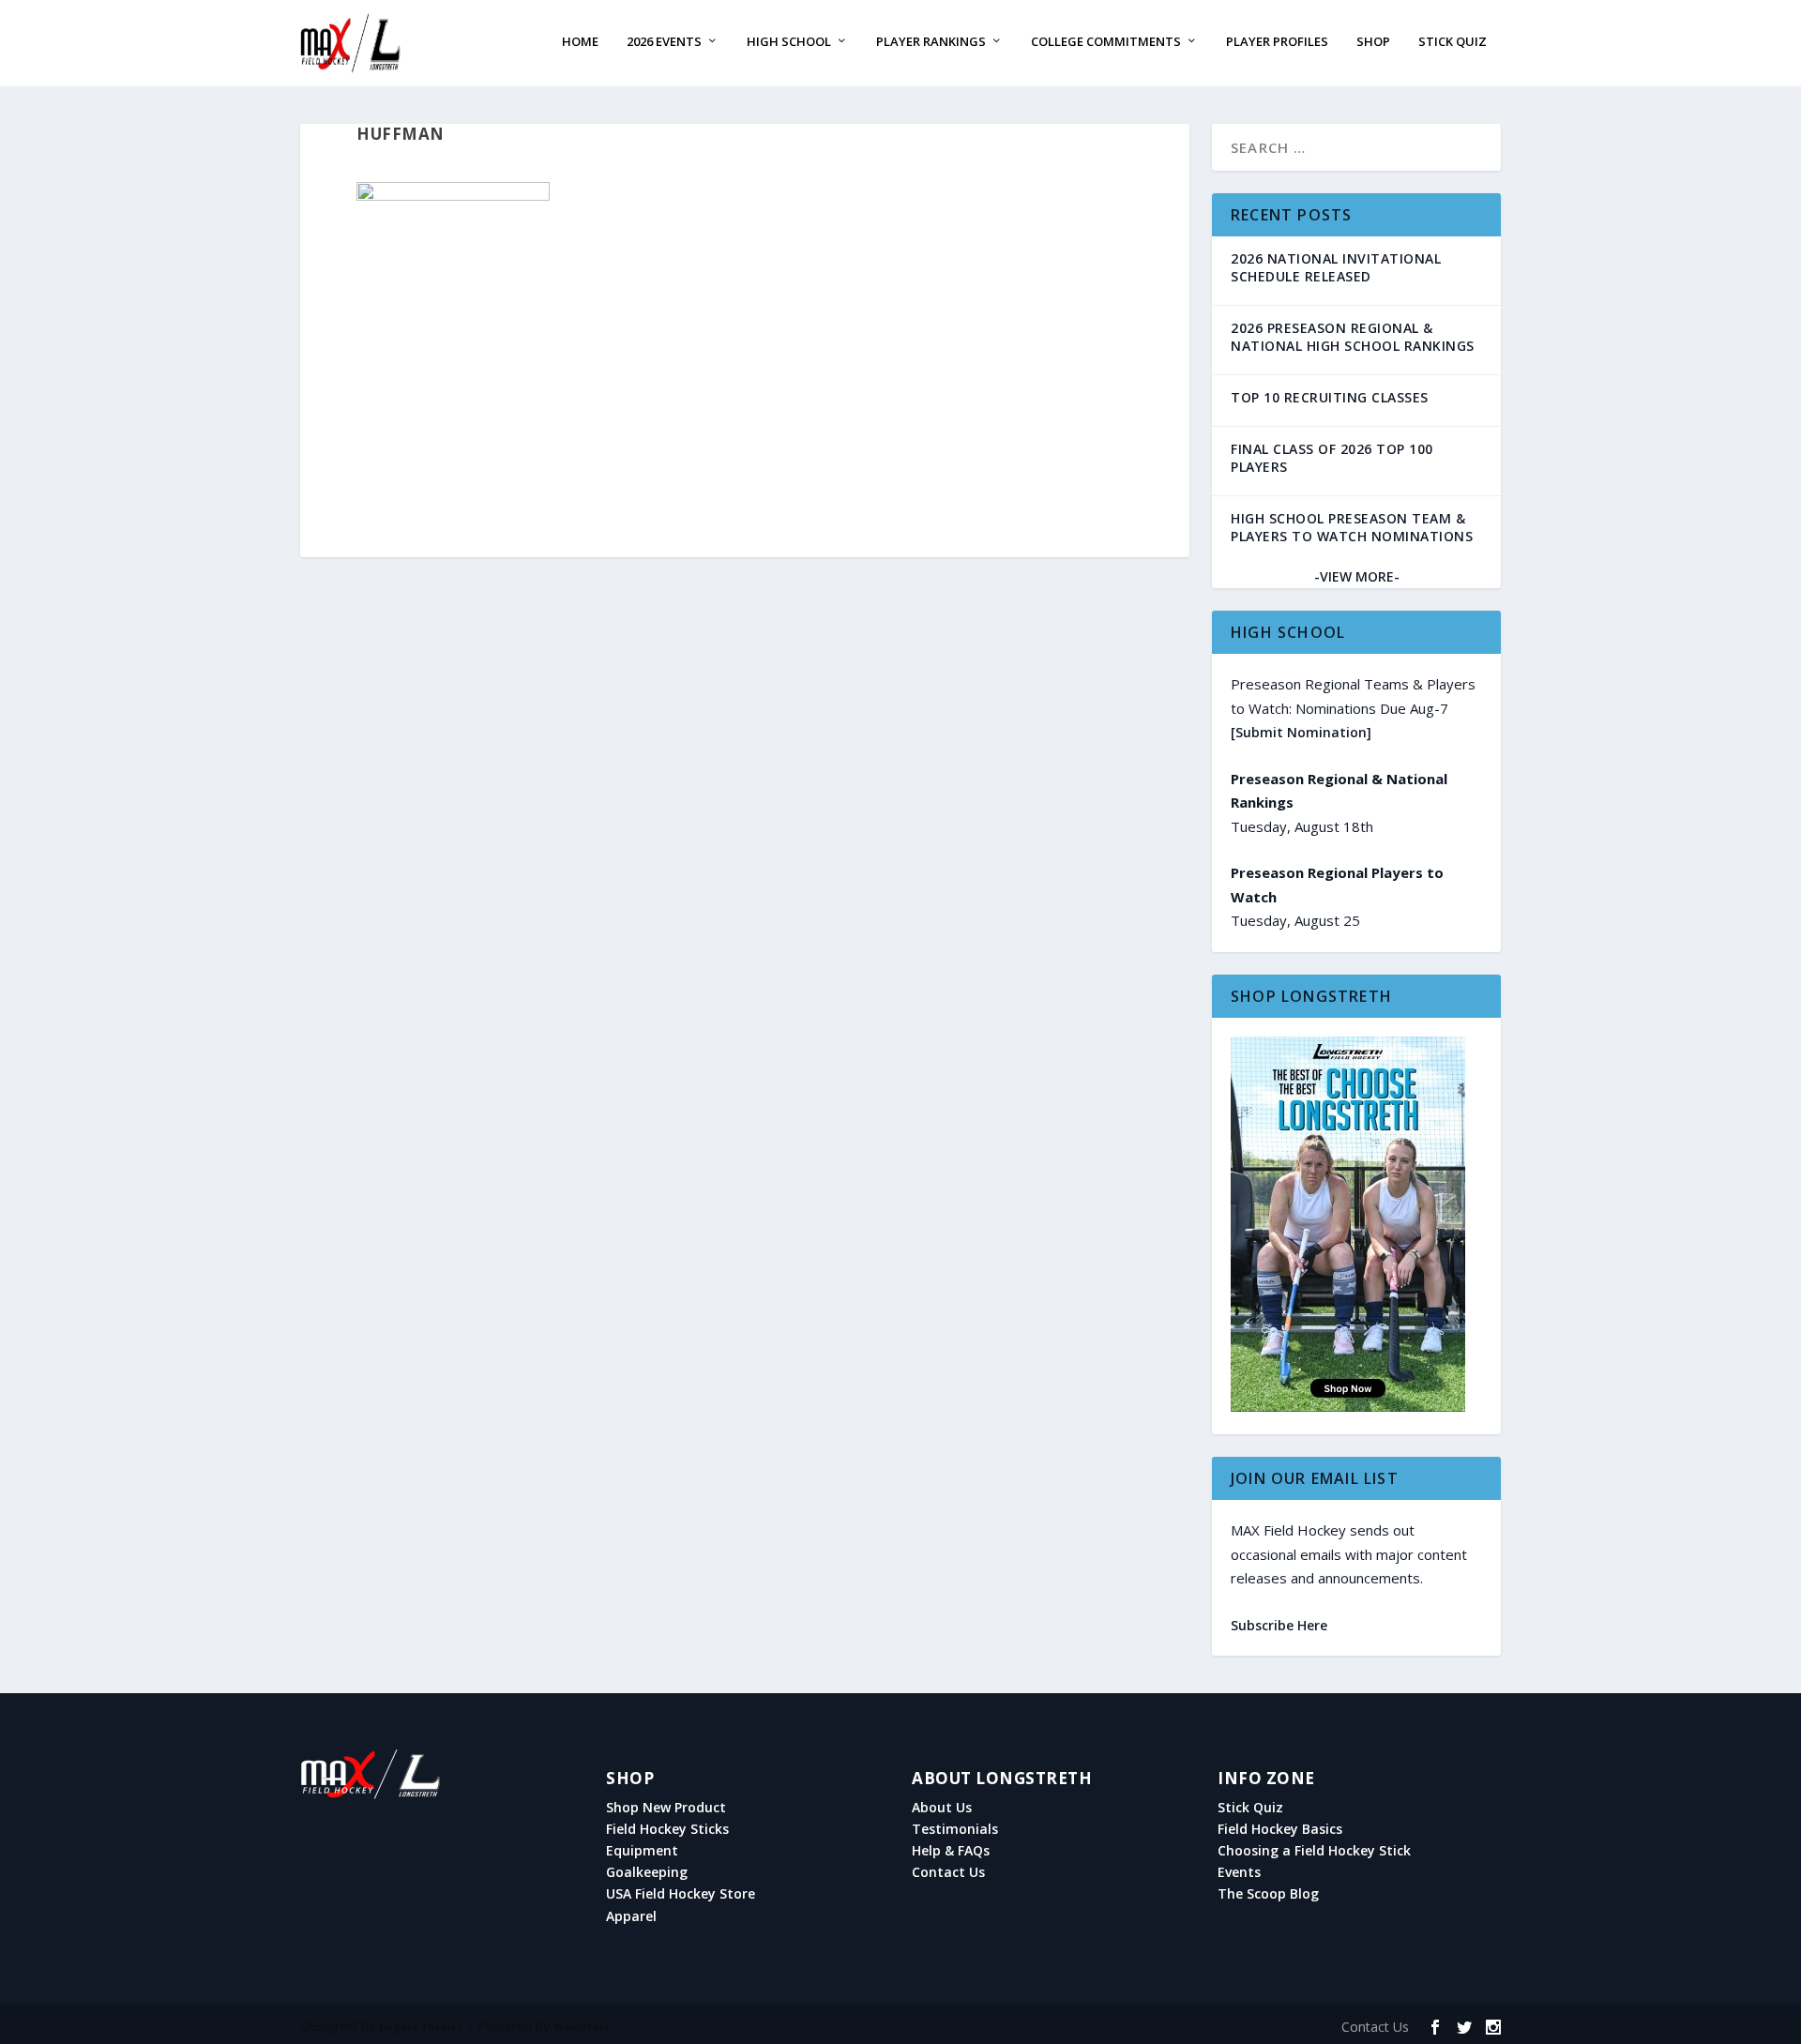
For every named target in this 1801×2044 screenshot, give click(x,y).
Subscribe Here (1279, 1625)
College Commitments (1106, 42)
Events (1239, 1872)
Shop (1373, 42)
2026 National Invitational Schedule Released (1336, 267)
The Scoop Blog (1268, 1894)
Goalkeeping (647, 1872)
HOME (580, 42)
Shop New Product (666, 1808)
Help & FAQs (951, 1851)
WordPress (582, 2027)
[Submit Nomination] (1301, 732)
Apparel (631, 1916)
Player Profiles (1277, 42)
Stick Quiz (1453, 42)
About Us (942, 1808)
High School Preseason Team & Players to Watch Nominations (1352, 527)
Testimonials (955, 1829)
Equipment (642, 1851)
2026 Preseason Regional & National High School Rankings (1353, 337)
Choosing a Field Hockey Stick (1314, 1851)
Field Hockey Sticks (667, 1829)
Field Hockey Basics (1280, 1829)
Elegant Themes (421, 2027)
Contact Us (948, 1872)
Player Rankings (931, 42)
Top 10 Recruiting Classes (1330, 397)
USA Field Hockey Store (681, 1894)
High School (789, 42)
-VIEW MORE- (1357, 576)
